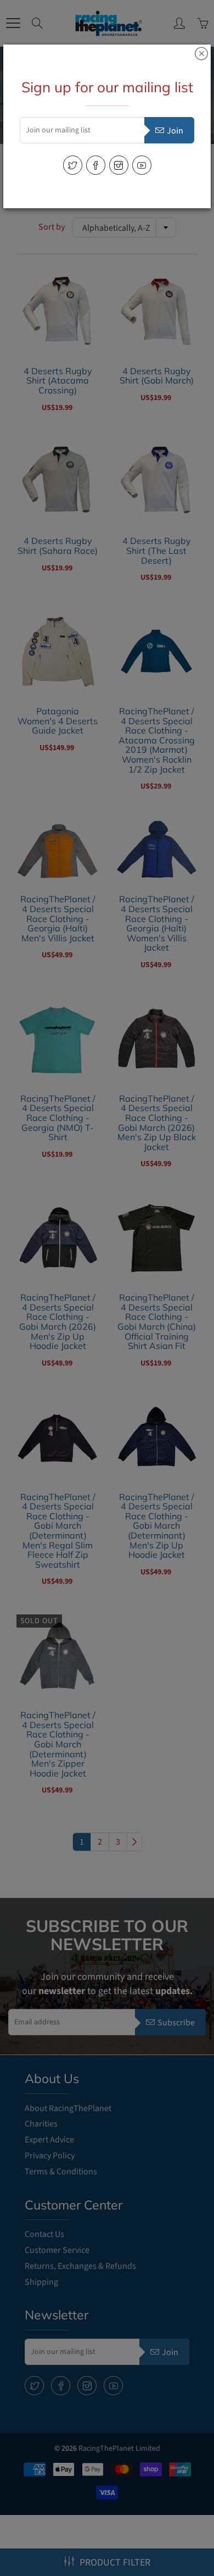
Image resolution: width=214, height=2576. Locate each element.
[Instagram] (119, 165)
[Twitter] (73, 165)
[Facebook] (96, 165)
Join (175, 131)
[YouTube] (142, 165)
